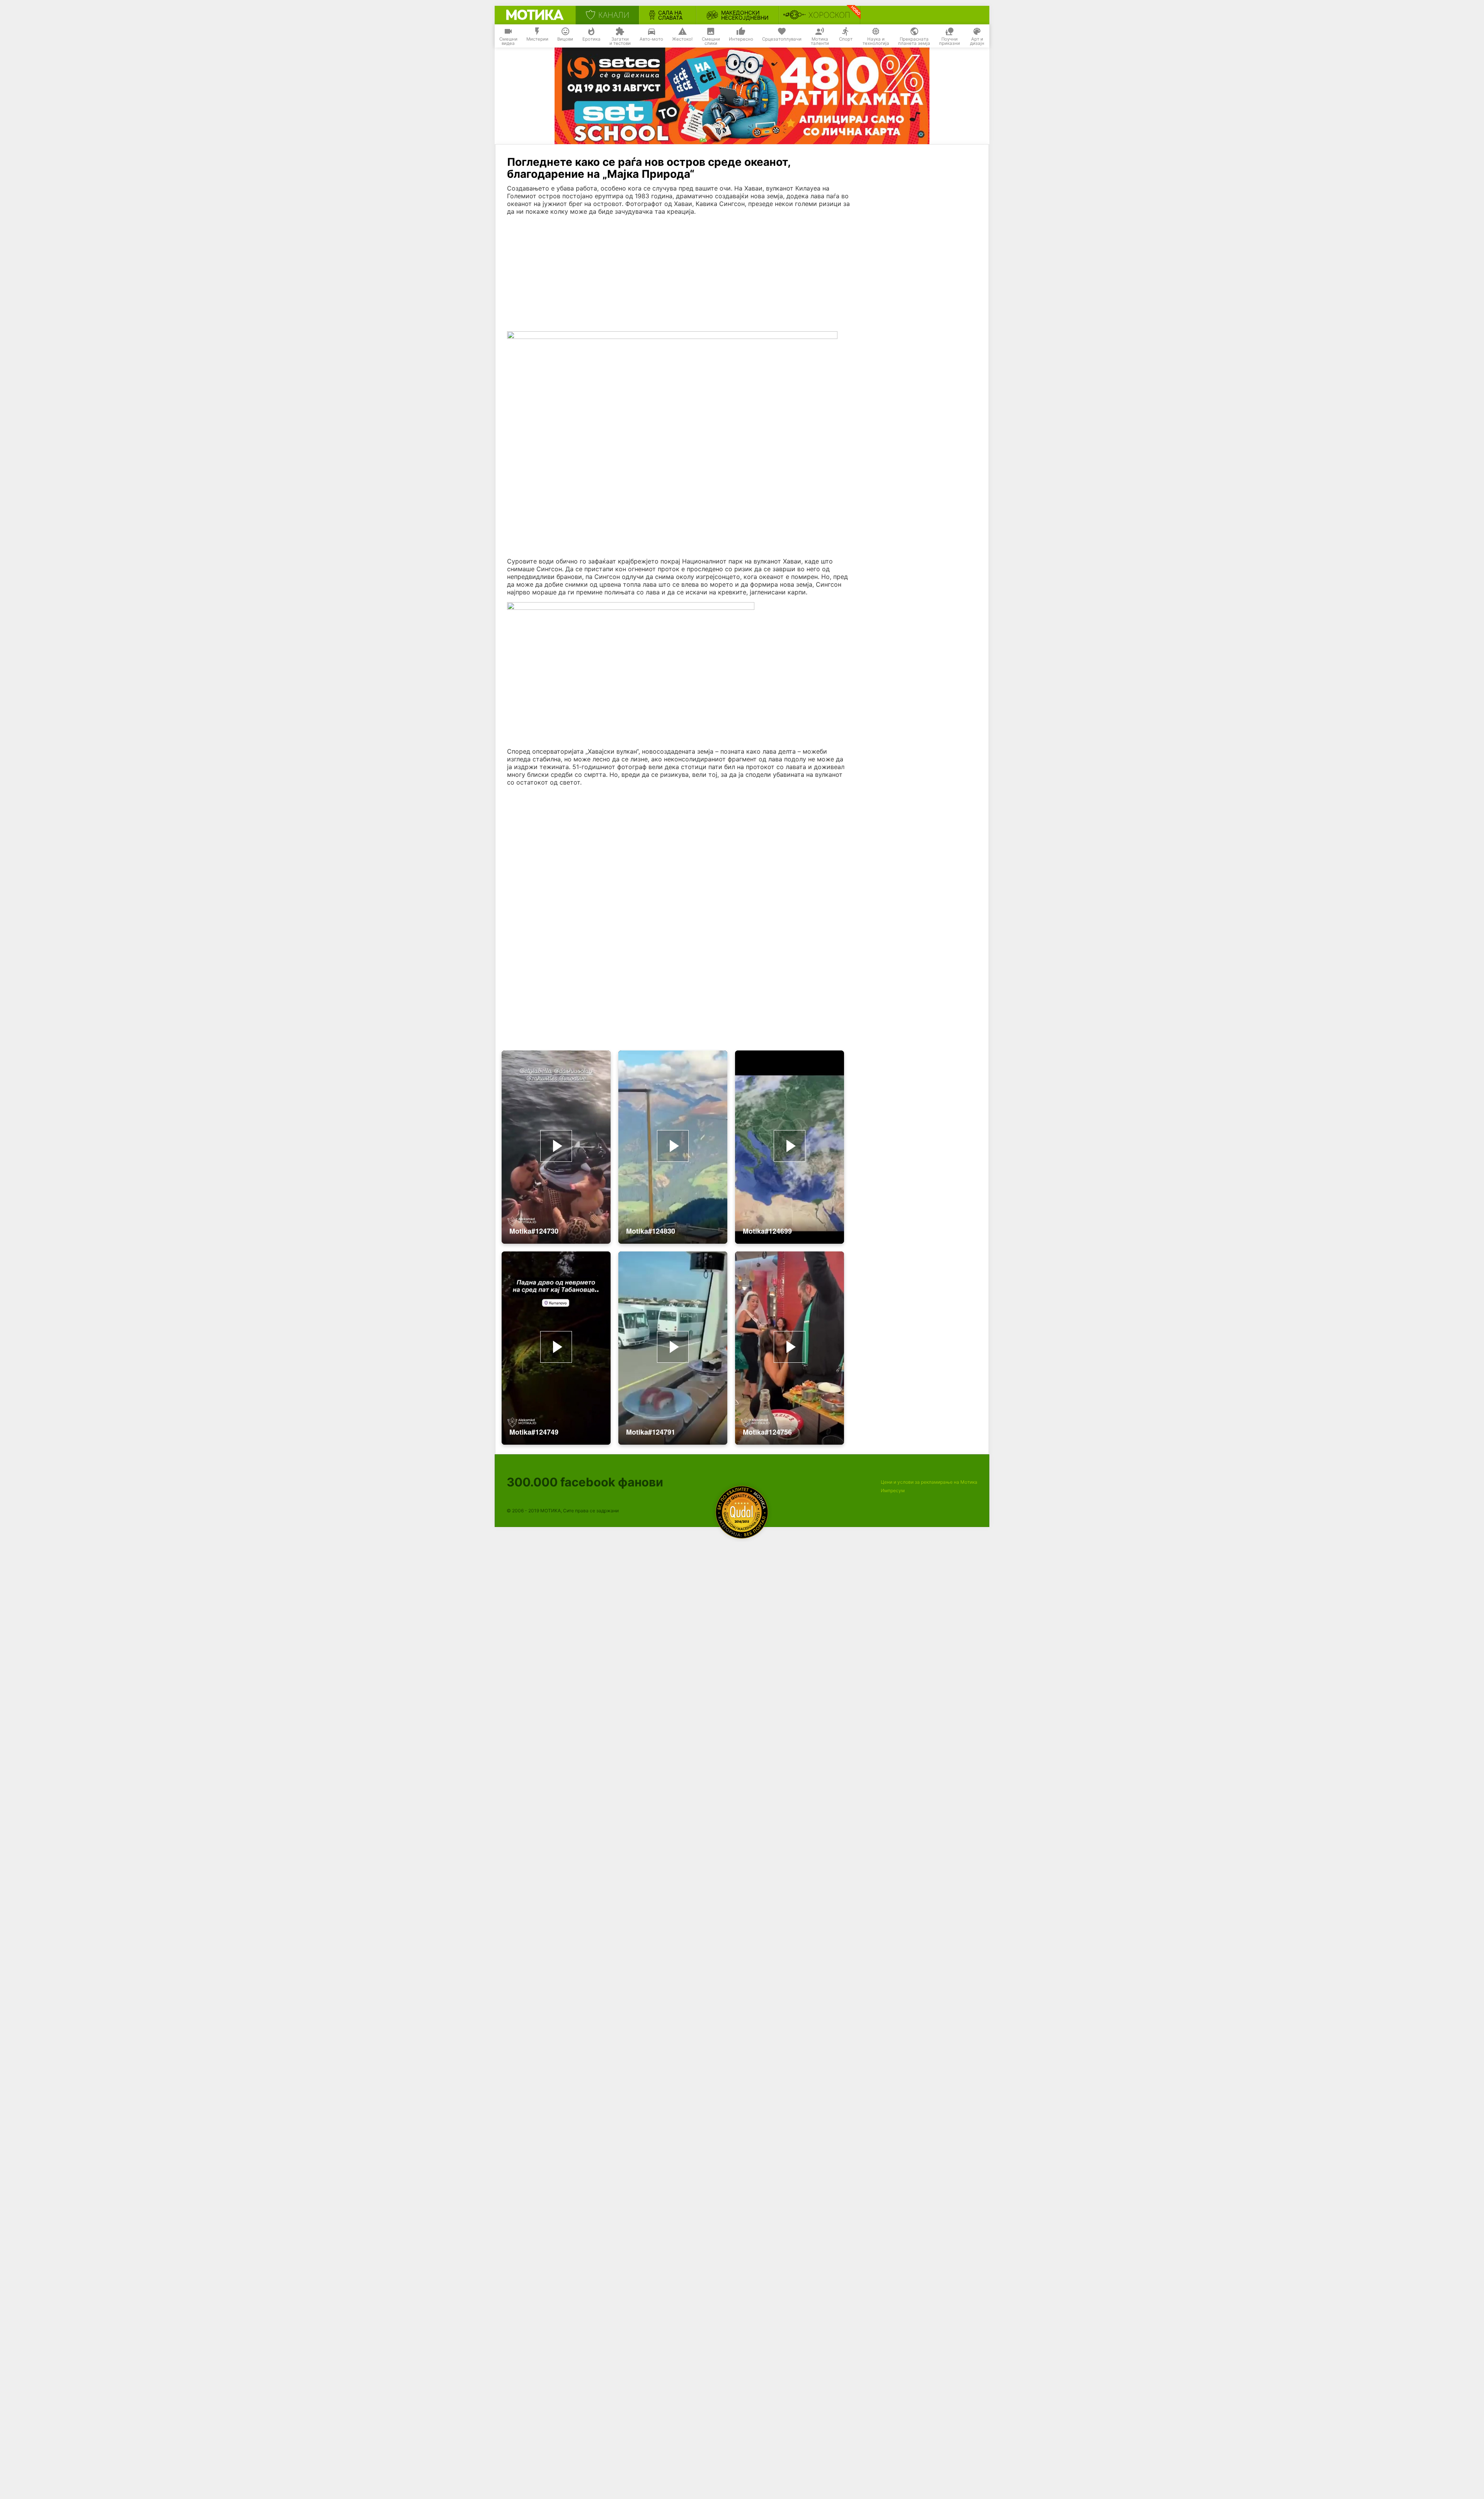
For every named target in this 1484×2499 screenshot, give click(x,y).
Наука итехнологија (876, 41)
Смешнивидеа (508, 41)
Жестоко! (682, 39)
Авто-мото (651, 39)
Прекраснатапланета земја (914, 41)
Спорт (846, 39)
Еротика (591, 39)
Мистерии (537, 39)
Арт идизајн (977, 41)
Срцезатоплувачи (782, 39)
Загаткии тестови (620, 41)
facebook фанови (585, 1482)
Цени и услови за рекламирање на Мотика (929, 1482)
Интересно (741, 39)
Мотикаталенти (820, 41)
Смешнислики (711, 41)
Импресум (893, 1490)
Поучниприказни (950, 41)
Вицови (565, 39)
